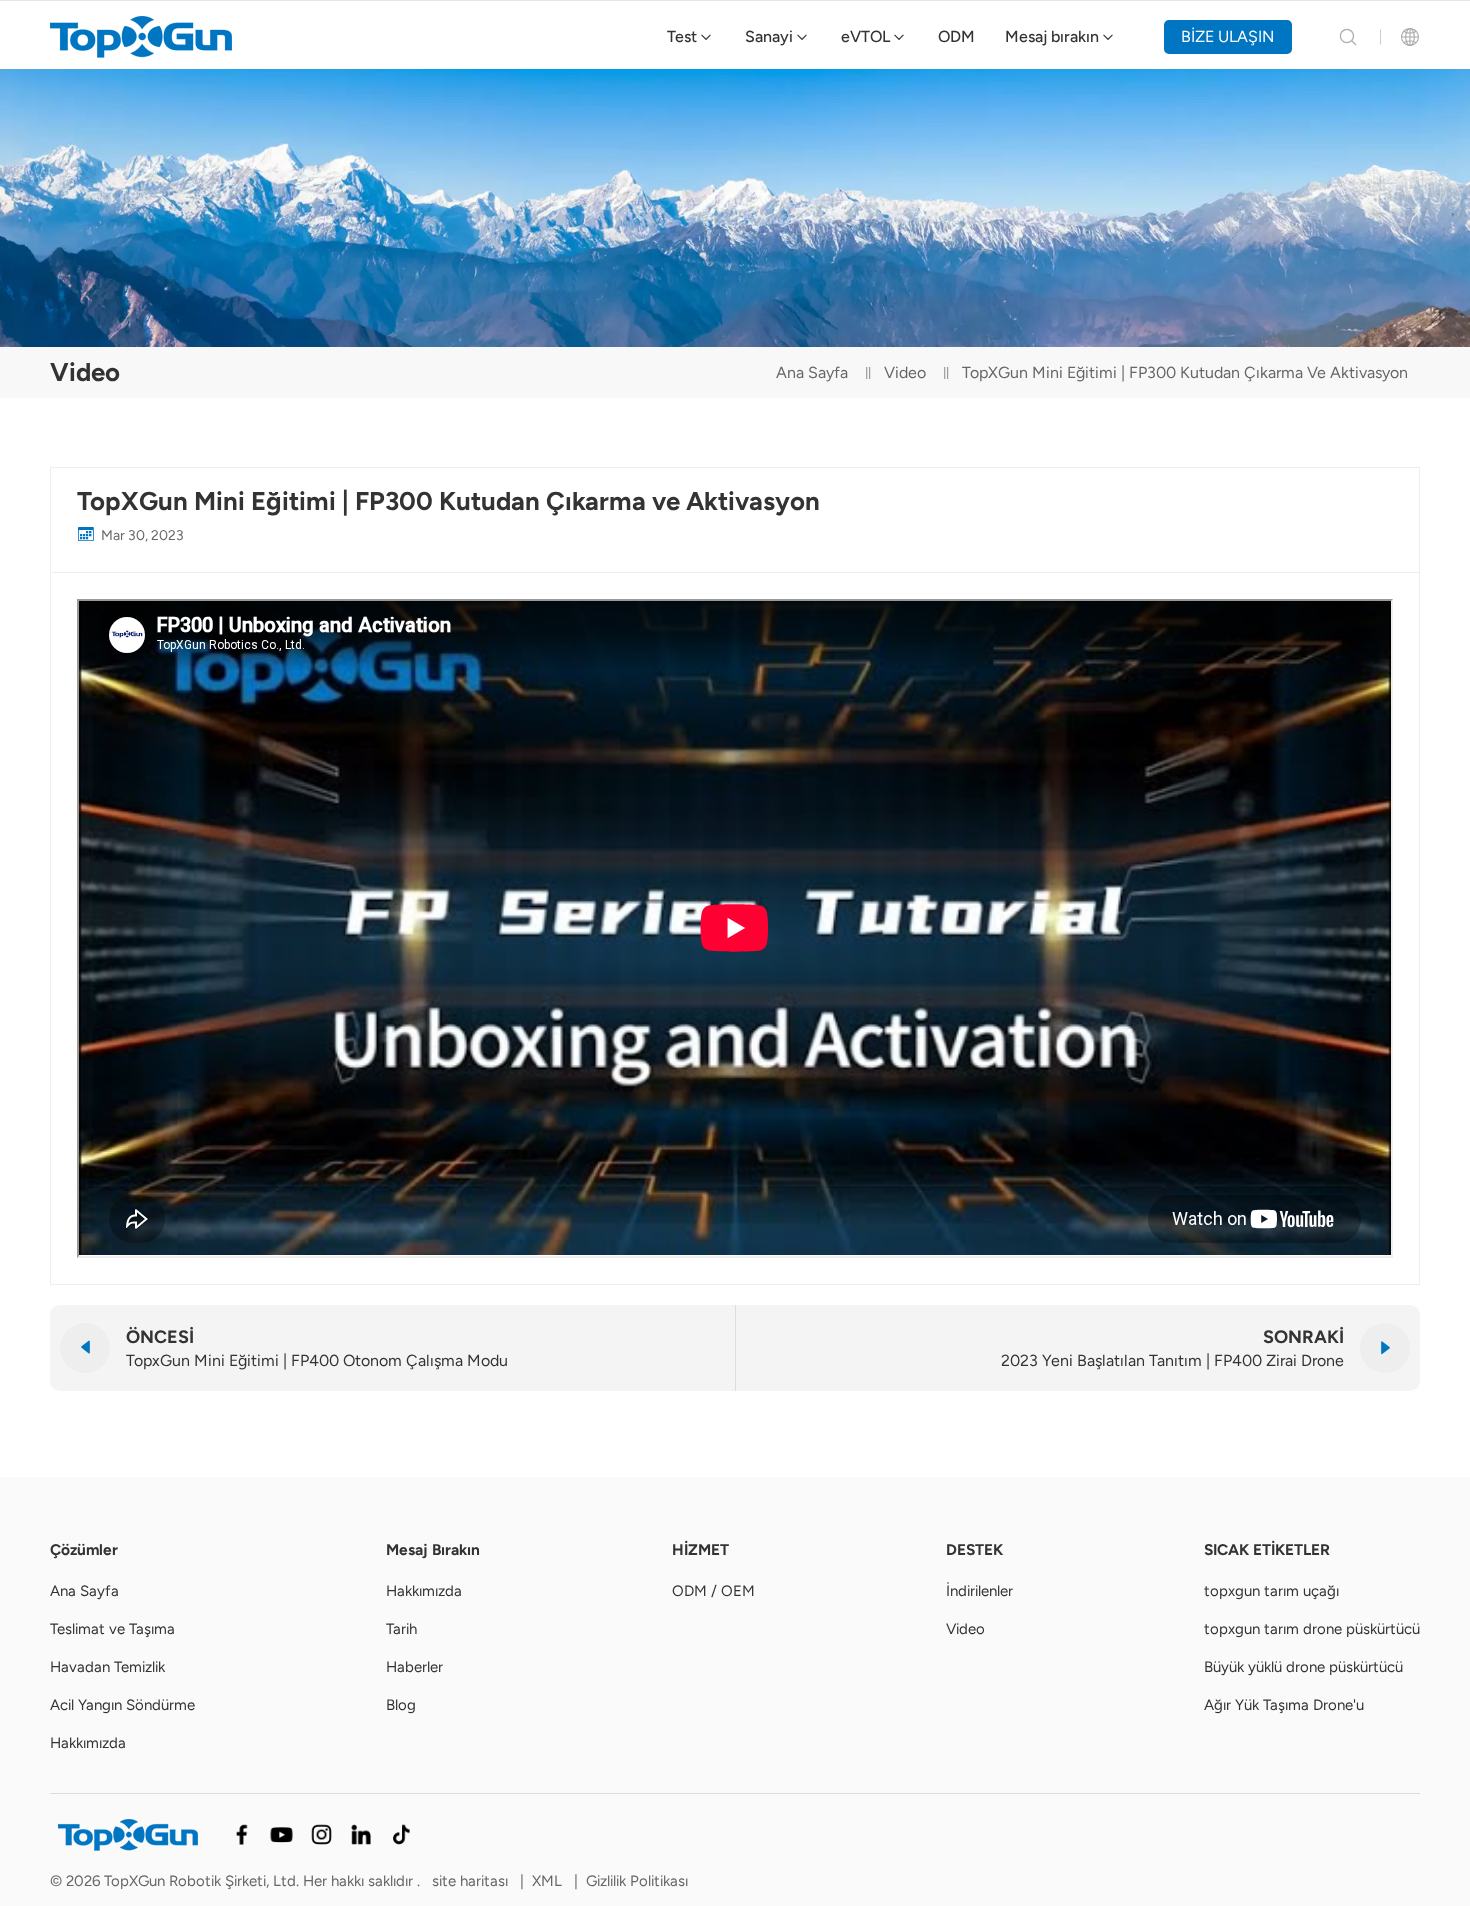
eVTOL (865, 36)
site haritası (472, 1881)
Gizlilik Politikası (637, 1881)
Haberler (414, 1667)
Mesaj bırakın (1052, 36)
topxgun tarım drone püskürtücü (1312, 1629)
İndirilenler (979, 1591)
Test (682, 36)
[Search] (1348, 37)
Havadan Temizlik (107, 1667)
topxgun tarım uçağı (1271, 1591)
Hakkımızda (88, 1743)
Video (905, 372)
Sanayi (769, 36)
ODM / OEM (713, 1591)
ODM (956, 36)
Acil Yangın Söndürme (122, 1705)
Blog (401, 1705)
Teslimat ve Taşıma (112, 1629)
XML (547, 1881)
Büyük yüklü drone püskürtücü (1303, 1667)
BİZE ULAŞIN (1227, 36)
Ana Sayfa (812, 372)
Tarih (401, 1629)
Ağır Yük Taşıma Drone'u (1284, 1705)
